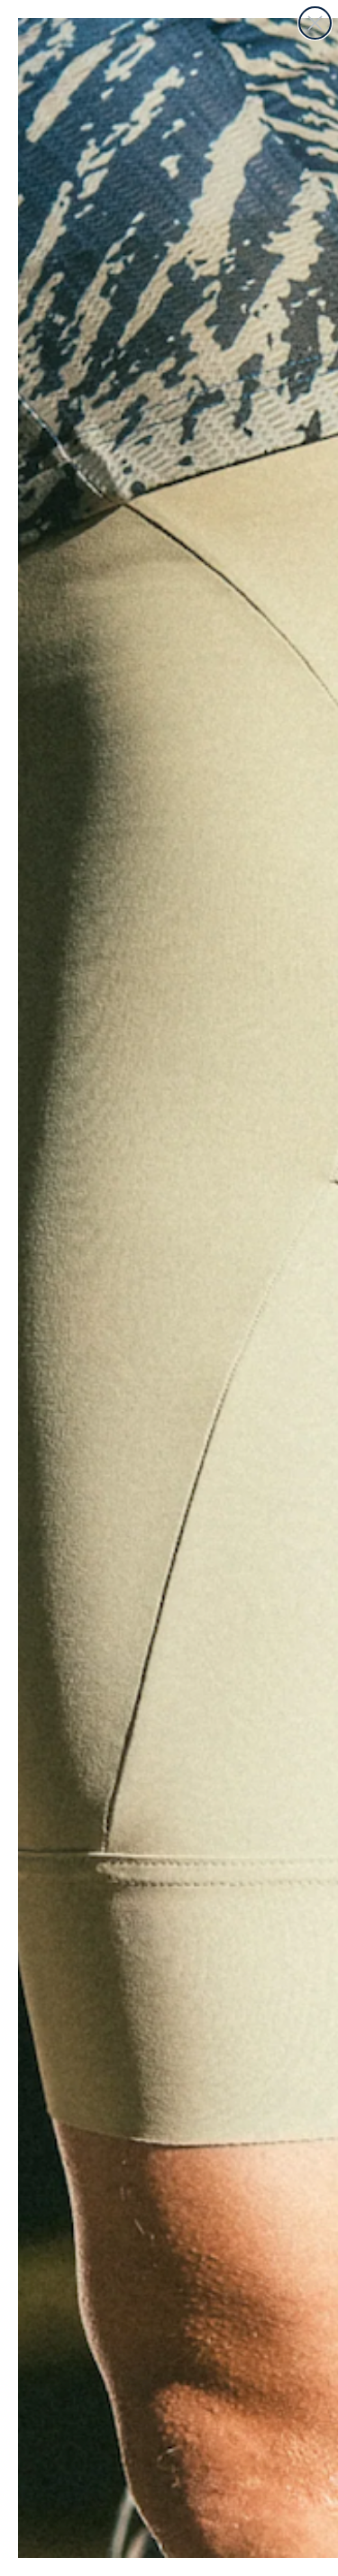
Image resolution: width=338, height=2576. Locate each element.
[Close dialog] (315, 23)
